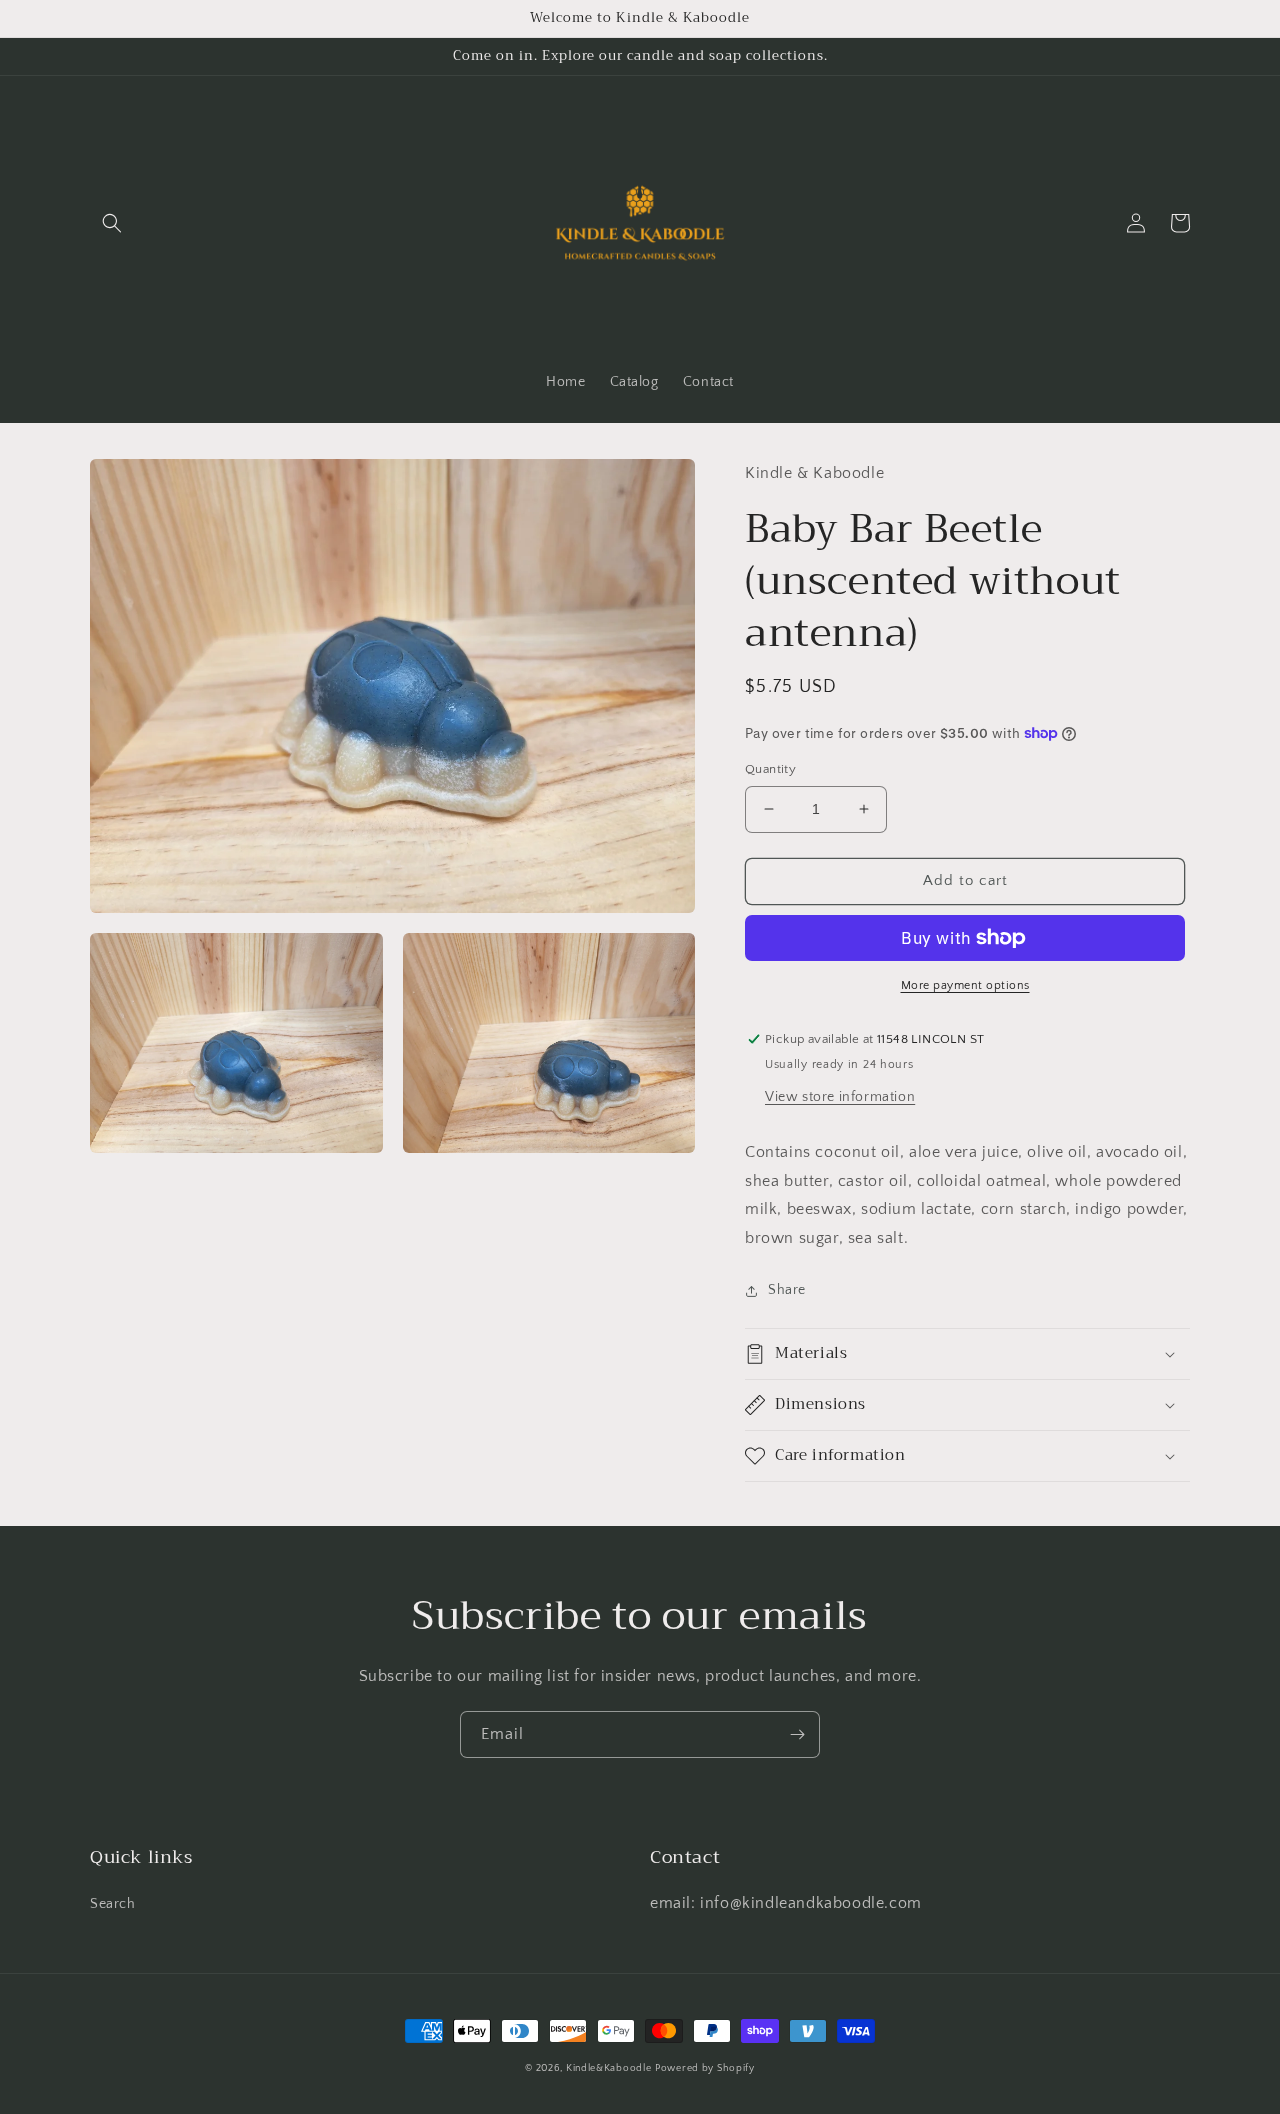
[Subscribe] (797, 1734)
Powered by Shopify (705, 2068)
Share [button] (787, 1290)
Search (113, 1904)
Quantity (770, 769)
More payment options (965, 985)
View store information (840, 1097)
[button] (112, 223)
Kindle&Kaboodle (609, 2068)
